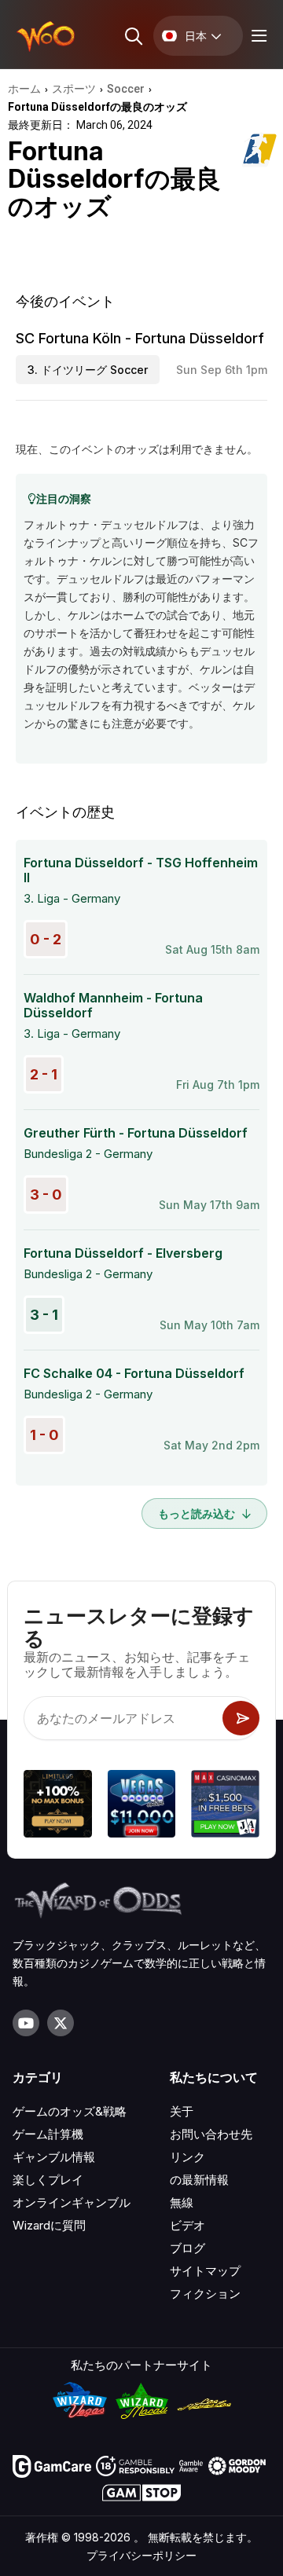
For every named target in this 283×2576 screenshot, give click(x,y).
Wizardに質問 (49, 2225)
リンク (187, 2157)
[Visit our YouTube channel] (26, 2023)
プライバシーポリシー (141, 2555)
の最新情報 (199, 2180)
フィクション (205, 2294)
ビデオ (187, 2225)
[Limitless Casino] (58, 1806)
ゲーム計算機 (48, 2134)
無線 (182, 2202)
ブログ (187, 2248)
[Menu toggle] (257, 36)
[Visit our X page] (61, 2023)
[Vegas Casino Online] (142, 1806)
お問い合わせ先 (211, 2134)
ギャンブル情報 (54, 2157)
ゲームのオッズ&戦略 (70, 2111)
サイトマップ (205, 2271)
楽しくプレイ (48, 2180)
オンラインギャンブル (72, 2202)
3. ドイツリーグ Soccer (88, 370)
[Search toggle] (132, 36)
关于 (182, 2111)
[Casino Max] (225, 1806)
